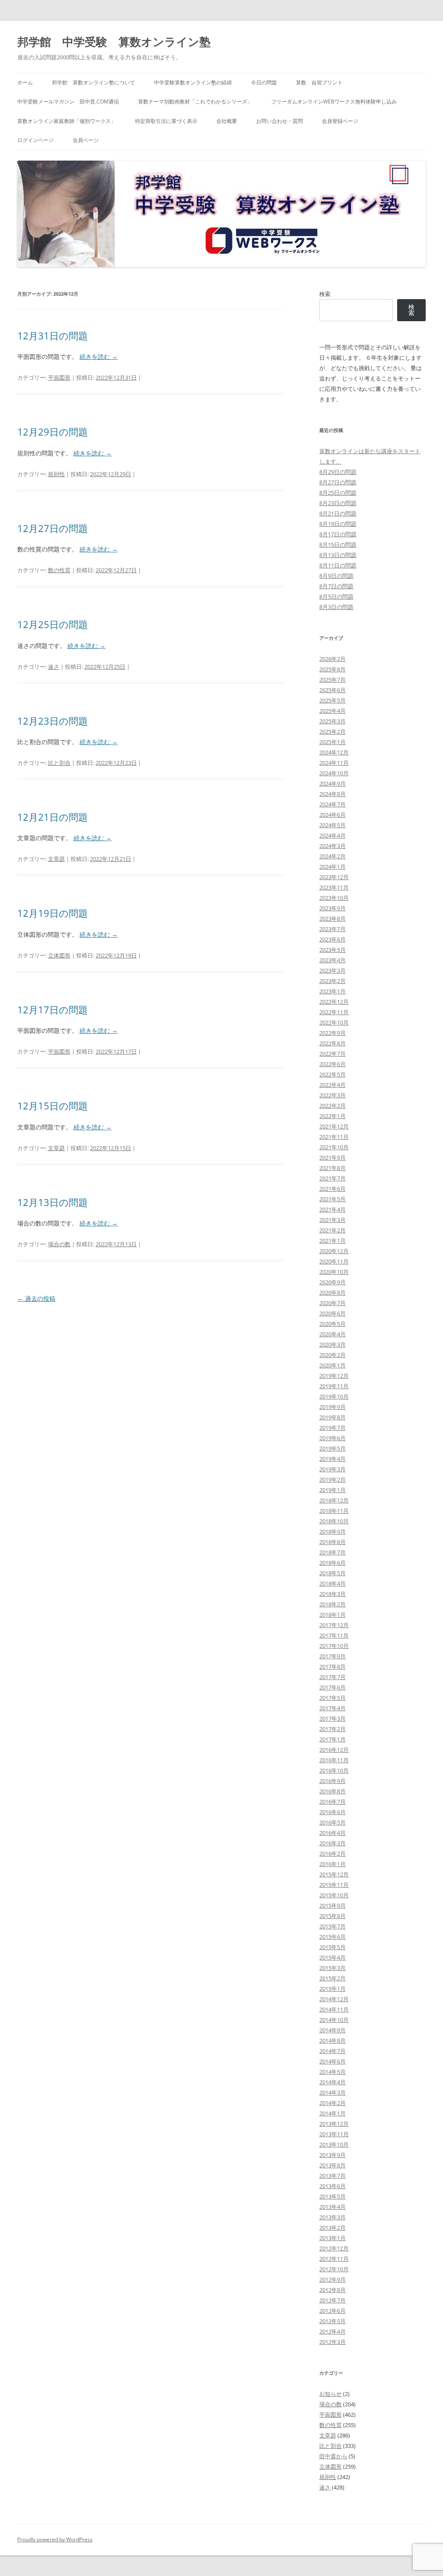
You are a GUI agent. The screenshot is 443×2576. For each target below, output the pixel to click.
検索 (325, 294)
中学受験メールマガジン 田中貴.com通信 (68, 102)
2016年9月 (332, 1781)
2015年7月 (332, 1926)
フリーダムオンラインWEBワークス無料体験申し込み (334, 102)
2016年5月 (332, 1822)
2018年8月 (332, 1542)
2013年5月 (332, 2196)
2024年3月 (332, 846)
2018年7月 (332, 1552)
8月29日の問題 (338, 472)
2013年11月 (334, 2134)
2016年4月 (332, 1833)
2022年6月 (332, 1064)
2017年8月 (332, 1667)
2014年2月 (332, 2103)
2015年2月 (332, 1978)
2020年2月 (332, 1355)
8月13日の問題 (338, 555)
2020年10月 (334, 1272)
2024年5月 (332, 825)
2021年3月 (332, 1220)
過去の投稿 (36, 1298)
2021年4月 (332, 1209)
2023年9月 (332, 908)
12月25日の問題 (53, 624)
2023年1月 (332, 991)
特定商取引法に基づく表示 (166, 121)
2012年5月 (332, 2321)
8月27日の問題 (338, 482)
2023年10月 (334, 898)
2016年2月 (332, 1854)
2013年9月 (332, 2155)
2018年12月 (334, 1500)
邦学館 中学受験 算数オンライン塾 (114, 42)
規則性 (56, 474)
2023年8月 (332, 919)
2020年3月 (332, 1344)
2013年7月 (332, 2176)
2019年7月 (332, 1428)
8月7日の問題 (336, 586)
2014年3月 (332, 2092)
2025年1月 (332, 742)
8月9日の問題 (336, 576)
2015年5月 (332, 1947)
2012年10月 (334, 2269)
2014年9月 (332, 2030)
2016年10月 (334, 1770)
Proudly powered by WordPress (55, 2539)
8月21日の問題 (338, 513)
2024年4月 (332, 835)
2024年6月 (332, 815)
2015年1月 (332, 1989)
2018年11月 (334, 1511)
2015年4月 (332, 1957)
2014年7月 (332, 2051)
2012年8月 (332, 2290)
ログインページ (35, 140)
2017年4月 (332, 1708)
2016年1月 (332, 1864)
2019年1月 (332, 1490)
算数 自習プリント (319, 82)
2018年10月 (334, 1521)
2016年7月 (332, 1802)
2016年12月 (334, 1750)
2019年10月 (334, 1396)
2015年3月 (332, 1968)
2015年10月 (334, 1895)
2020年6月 (332, 1313)
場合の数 (59, 1244)
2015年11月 (334, 1885)
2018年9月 (332, 1531)
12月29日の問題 (53, 432)
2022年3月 (332, 1095)
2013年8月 (332, 2165)
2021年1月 (332, 1241)
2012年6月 (332, 2311)
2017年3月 (332, 1718)
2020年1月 (332, 1365)
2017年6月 (332, 1687)
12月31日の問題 (53, 335)
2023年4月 (332, 960)
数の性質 (59, 570)
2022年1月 (332, 1116)
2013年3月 (332, 2217)
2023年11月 (334, 887)
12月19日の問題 (53, 913)
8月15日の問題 (338, 545)
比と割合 (59, 763)
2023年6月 (332, 939)
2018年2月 (332, 1604)
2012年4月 (332, 2331)
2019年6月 (332, 1438)
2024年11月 (334, 763)
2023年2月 (332, 981)
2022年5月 (332, 1074)
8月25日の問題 (338, 493)
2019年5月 (332, 1448)
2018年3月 (332, 1594)
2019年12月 (334, 1376)
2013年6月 (332, 2186)
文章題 (56, 859)
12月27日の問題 (53, 528)
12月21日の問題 (53, 817)
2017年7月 (332, 1677)
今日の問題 (264, 82)
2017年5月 (332, 1698)
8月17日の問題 (338, 534)
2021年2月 (332, 1230)
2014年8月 (332, 2041)
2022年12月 (334, 1002)
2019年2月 (332, 1480)
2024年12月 (334, 752)
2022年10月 (334, 1022)
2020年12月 (334, 1251)
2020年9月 (332, 1282)
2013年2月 (332, 2228)
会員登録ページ (340, 121)
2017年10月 (334, 1646)
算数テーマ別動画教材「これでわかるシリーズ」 (195, 102)
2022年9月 (332, 1033)
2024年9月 (332, 783)
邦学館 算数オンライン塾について (93, 82)
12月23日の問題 (53, 721)
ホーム (25, 82)
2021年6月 (332, 1189)
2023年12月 (334, 877)
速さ (54, 667)
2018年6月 (332, 1563)
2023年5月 (332, 950)
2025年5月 (332, 700)
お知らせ (331, 2394)
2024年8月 (332, 794)
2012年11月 (334, 2259)
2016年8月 (332, 1791)
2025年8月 (332, 669)
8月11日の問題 (338, 565)
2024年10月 (334, 773)
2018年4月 (332, 1583)
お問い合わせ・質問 (279, 121)
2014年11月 (334, 2009)
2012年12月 (334, 2248)
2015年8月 (332, 1916)
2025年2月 (332, 732)
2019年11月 (334, 1386)
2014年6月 (332, 2061)
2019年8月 (332, 1417)
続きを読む (99, 356)
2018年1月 (332, 1615)
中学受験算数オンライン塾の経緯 (193, 82)
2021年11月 (334, 1137)
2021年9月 (332, 1157)
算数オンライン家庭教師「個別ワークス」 (67, 121)
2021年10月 (334, 1147)
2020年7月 (332, 1303)
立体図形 (59, 955)
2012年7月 (332, 2300)
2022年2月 (332, 1106)
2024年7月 (332, 804)
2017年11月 (334, 1635)
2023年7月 (332, 929)
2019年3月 (332, 1469)
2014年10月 (334, 2020)
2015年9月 (332, 1905)
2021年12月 (334, 1126)
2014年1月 (332, 2113)
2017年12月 (334, 1625)
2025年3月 (332, 721)
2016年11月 (334, 1760)
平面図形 (59, 377)
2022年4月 (332, 1085)
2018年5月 (332, 1573)
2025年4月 (332, 711)
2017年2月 (332, 1729)
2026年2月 (332, 659)
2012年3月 (332, 2342)
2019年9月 (332, 1407)
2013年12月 (334, 2124)
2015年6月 (332, 1937)
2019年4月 (332, 1459)
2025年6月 (332, 690)
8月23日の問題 (338, 503)
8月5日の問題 (336, 596)
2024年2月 (332, 856)
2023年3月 (332, 970)
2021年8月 (332, 1168)
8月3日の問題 (336, 607)
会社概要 (227, 121)
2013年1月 (332, 2238)
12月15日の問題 (53, 1106)
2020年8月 (332, 1293)
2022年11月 (334, 1012)
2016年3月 (332, 1843)
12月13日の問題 (53, 1202)
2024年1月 (332, 867)
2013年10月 (334, 2144)
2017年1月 (332, 1739)
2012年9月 (332, 2279)
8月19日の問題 (338, 524)
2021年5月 (332, 1199)
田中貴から (333, 2456)
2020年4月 (332, 1334)
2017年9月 (332, 1656)
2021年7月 (332, 1178)
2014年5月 (332, 2072)
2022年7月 (332, 1054)
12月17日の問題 (53, 1009)
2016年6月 (332, 1812)
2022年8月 (332, 1043)
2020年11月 (334, 1261)
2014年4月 (332, 2082)
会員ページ (86, 140)
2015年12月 (334, 1874)
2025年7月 (332, 680)
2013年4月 (332, 2207)
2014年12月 (334, 1999)
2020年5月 (332, 1324)
